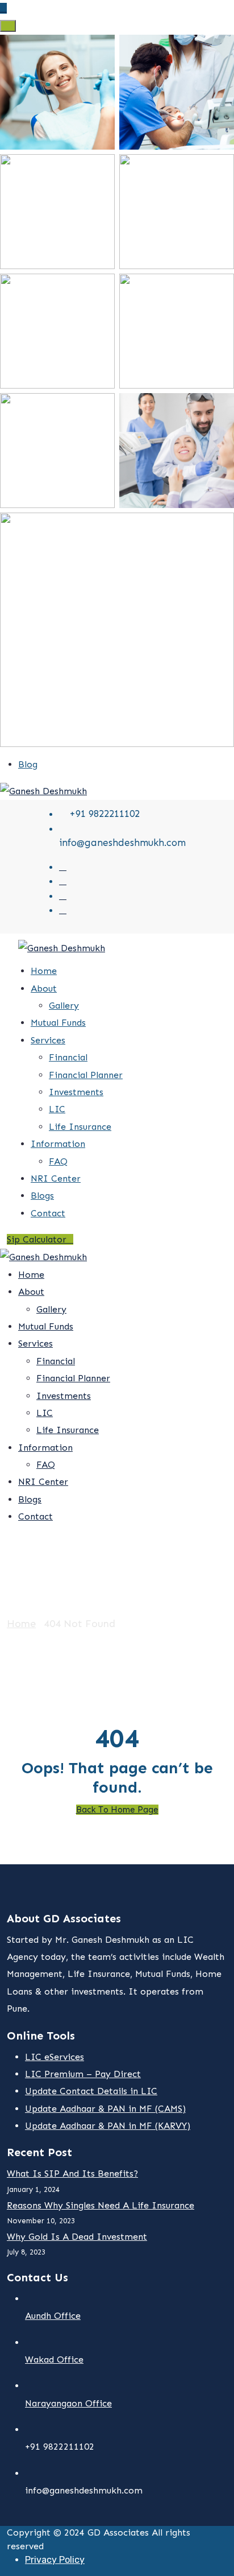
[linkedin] (63, 910)
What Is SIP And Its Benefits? (72, 2173)
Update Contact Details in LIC (91, 2091)
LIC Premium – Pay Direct (83, 2074)
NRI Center (56, 1178)
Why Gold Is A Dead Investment (77, 2237)
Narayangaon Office (68, 2403)
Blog (28, 764)
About (44, 988)
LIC (57, 1109)
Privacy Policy (55, 2560)
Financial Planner (86, 1075)
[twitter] (63, 866)
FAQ (58, 1161)
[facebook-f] (63, 881)
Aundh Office (53, 2316)
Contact (48, 1213)
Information (58, 1144)
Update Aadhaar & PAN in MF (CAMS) (105, 2109)
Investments (76, 1092)
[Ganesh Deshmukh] (43, 790)
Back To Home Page (117, 1810)
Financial (68, 1057)
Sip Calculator (37, 1239)
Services (48, 1040)
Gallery (64, 1006)
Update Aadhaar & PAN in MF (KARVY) (108, 2126)
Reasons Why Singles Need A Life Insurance (101, 2205)
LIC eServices (55, 2057)
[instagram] (63, 895)
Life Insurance (80, 1127)
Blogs (42, 1196)
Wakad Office (54, 2360)
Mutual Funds (58, 1023)
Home (44, 971)
